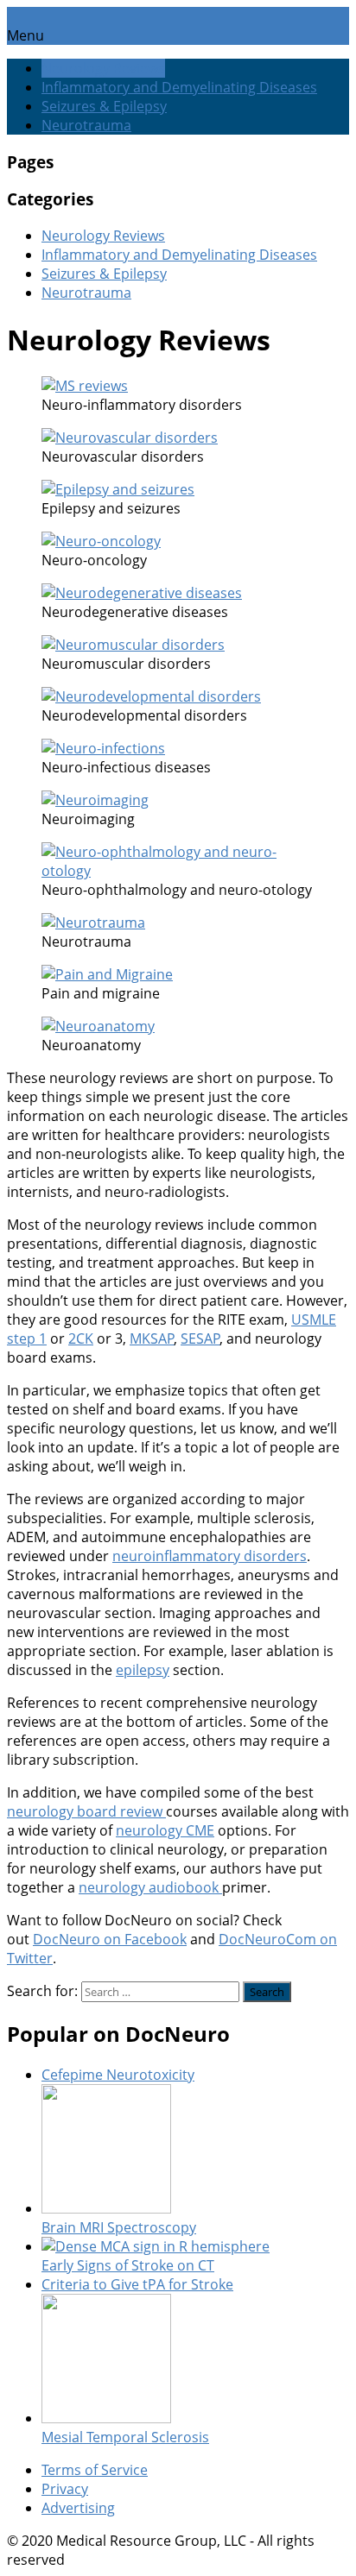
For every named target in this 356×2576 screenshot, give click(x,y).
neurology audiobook (150, 1887)
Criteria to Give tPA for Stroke (137, 2284)
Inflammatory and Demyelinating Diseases (179, 87)
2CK (81, 1338)
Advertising (78, 2508)
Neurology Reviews (103, 68)
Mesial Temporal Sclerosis (125, 2437)
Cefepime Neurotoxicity (118, 2075)
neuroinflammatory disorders (210, 1556)
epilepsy (143, 1670)
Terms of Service (95, 2470)
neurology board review (86, 1811)
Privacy (65, 2489)
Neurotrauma (86, 125)
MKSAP (152, 1338)
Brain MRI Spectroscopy (119, 2227)
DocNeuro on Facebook (110, 1939)
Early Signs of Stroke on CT (128, 2265)
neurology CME (165, 1830)
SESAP (200, 1338)
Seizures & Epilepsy (104, 106)
